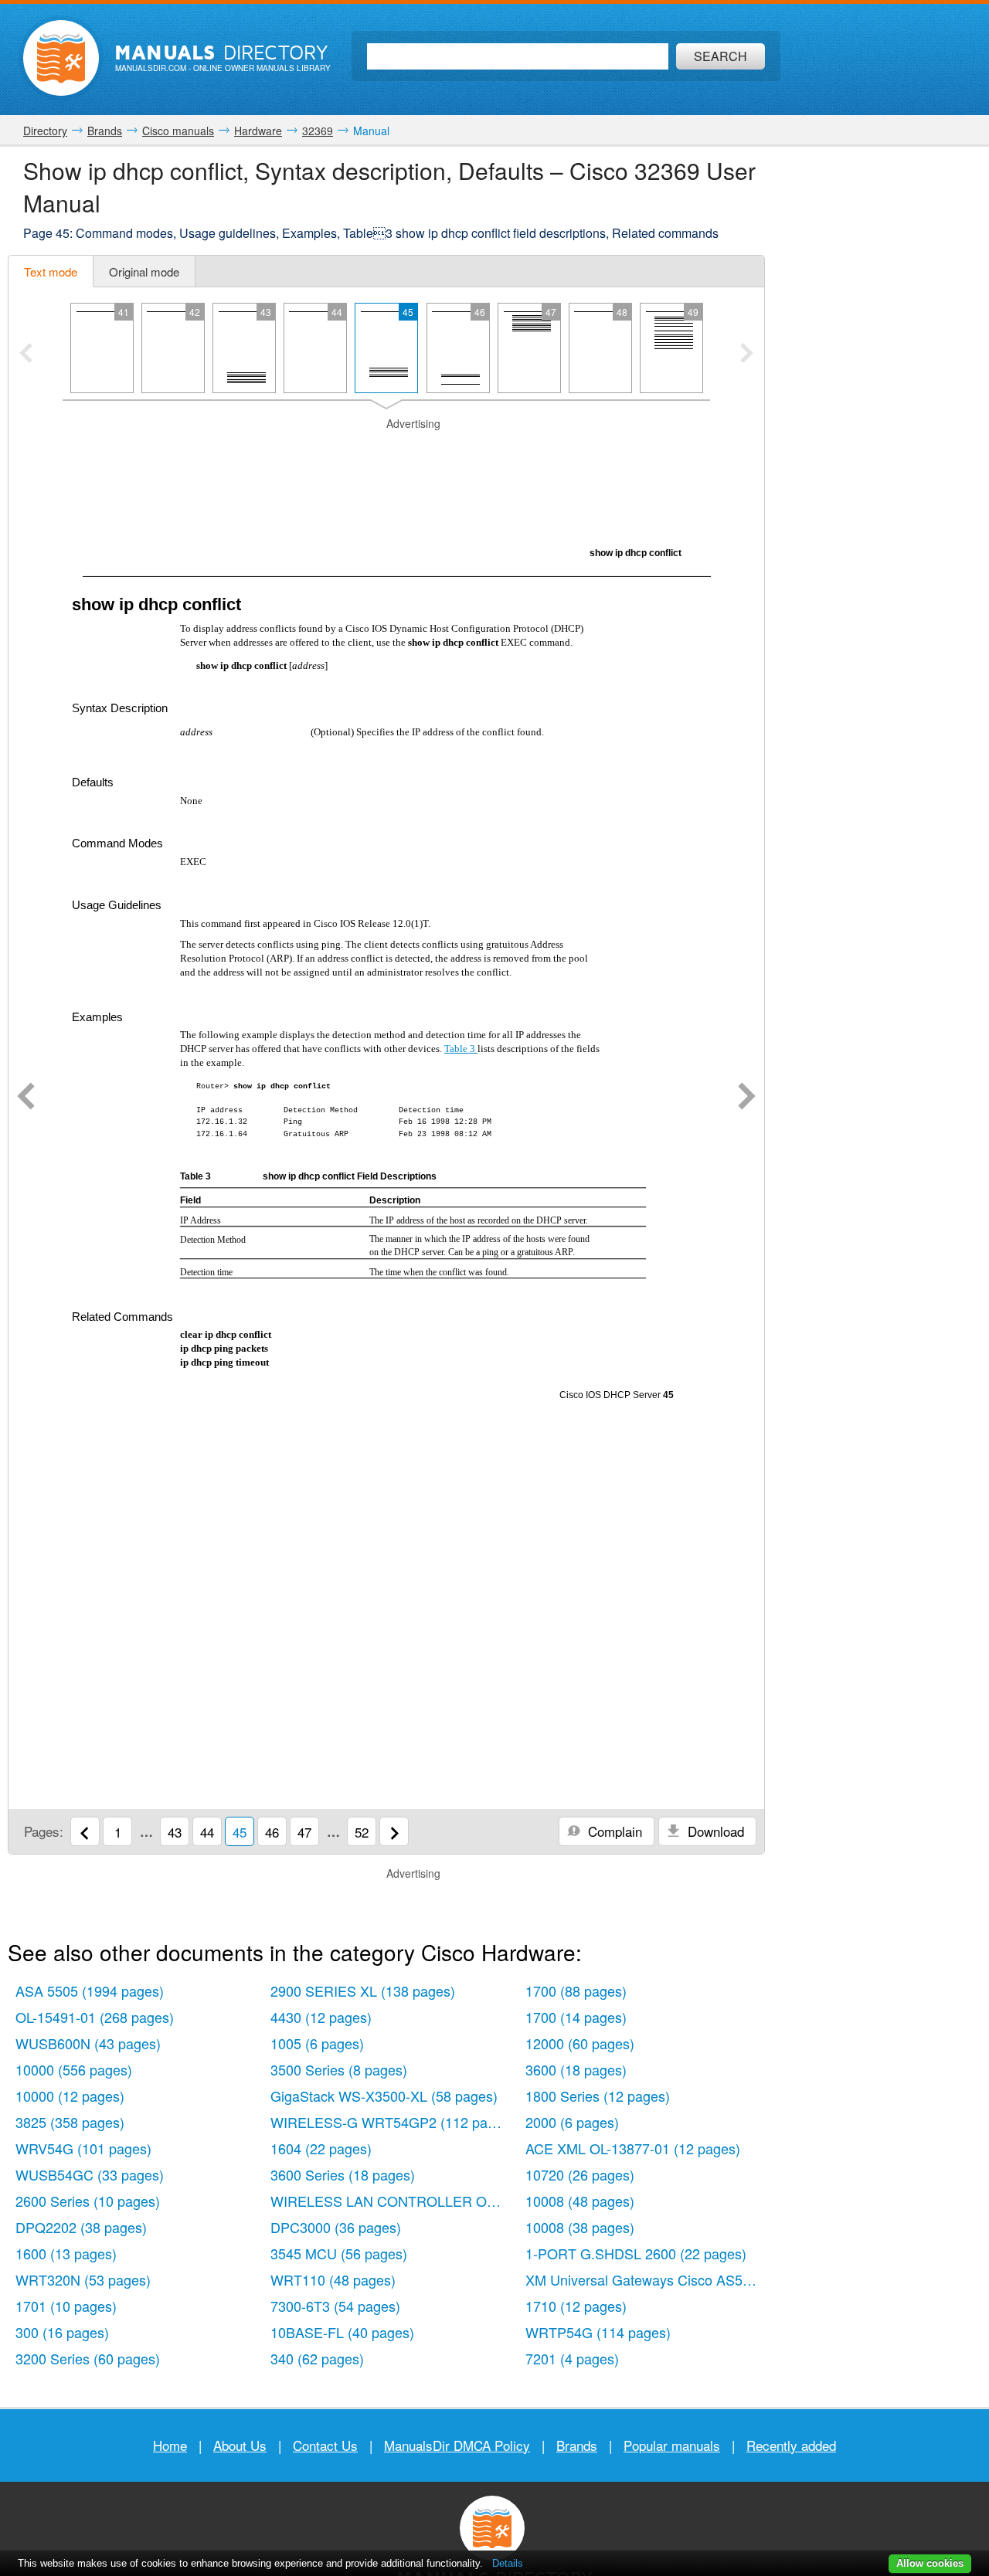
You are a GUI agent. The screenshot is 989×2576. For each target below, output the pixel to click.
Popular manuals (672, 2445)
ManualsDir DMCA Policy (457, 2445)
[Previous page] (26, 1098)
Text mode (51, 272)
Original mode (144, 272)
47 (304, 1832)
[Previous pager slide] (26, 355)
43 (175, 1832)
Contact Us (325, 2445)
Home (170, 2445)
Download (714, 1831)
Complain (613, 1831)
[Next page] (747, 1098)
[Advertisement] (386, 451)
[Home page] (61, 58)
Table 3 (461, 1049)
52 (362, 1832)
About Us (240, 2445)
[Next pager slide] (747, 355)
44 (207, 1832)
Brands (577, 2445)
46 (272, 1832)
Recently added (791, 2445)
